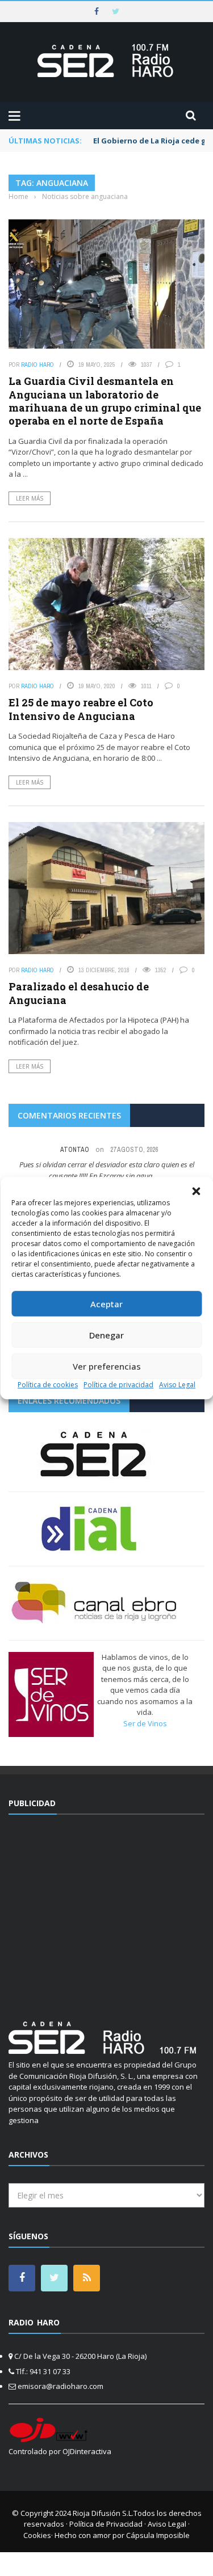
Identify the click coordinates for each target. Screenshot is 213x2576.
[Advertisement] (107, 1911)
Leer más (30, 498)
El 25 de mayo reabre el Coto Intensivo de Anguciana (81, 709)
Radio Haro (37, 365)
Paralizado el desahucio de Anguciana (79, 993)
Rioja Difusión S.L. (103, 2513)
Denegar (106, 1335)
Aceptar (106, 1304)
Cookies (37, 2535)
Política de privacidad (118, 1385)
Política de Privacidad (106, 2524)
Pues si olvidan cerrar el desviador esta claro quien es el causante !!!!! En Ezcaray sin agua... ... (107, 1170)
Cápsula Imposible (158, 2535)
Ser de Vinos (145, 1723)
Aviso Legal (177, 1385)
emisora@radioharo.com (60, 2386)
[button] (196, 1191)
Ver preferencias (107, 1366)
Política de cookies (48, 1385)
